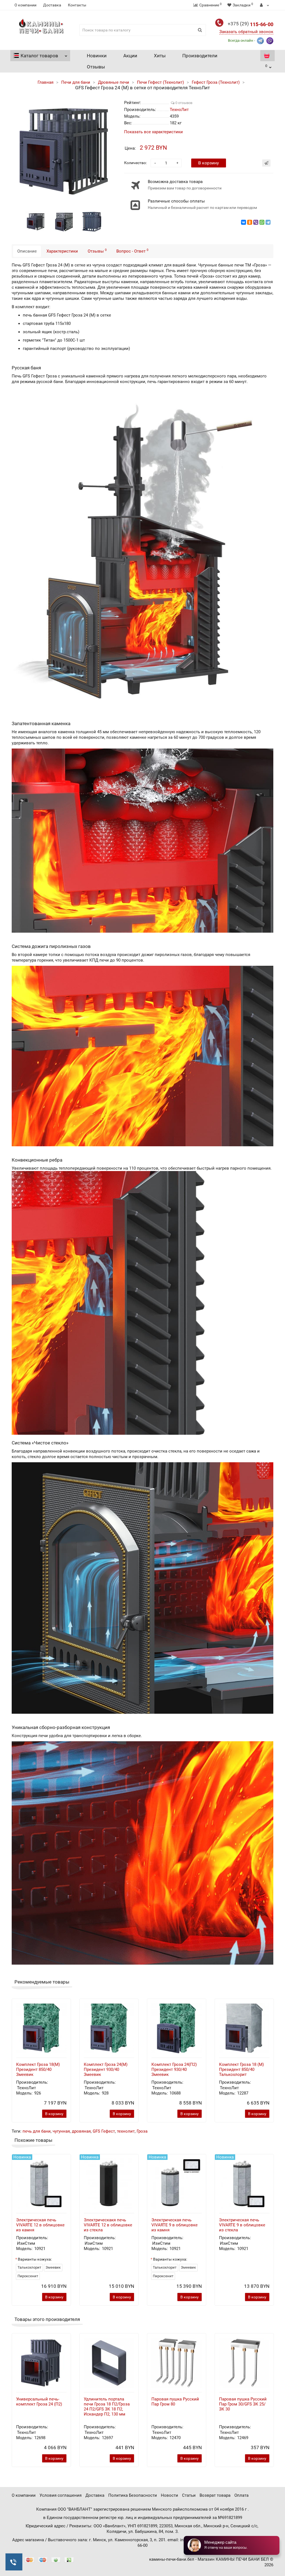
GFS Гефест (104, 2131)
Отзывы (96, 67)
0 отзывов (183, 103)
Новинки (97, 56)
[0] (267, 56)
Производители (200, 56)
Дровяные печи (114, 82)
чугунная (61, 2131)
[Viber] (256, 222)
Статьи (189, 2495)
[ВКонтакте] (244, 222)
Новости (169, 2495)
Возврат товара (215, 2495)
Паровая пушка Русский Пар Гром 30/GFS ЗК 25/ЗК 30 (243, 2404)
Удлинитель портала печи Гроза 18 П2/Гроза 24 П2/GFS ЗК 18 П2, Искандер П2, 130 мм (107, 2407)
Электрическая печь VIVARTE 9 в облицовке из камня (175, 2225)
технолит (126, 2131)
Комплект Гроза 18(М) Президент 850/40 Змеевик (38, 2069)
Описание (27, 251)
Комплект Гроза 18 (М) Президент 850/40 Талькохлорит (241, 2069)
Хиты (160, 56)
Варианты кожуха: (35, 2259)
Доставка (52, 5)
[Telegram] (268, 222)
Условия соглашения (61, 2495)
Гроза (142, 2131)
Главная (46, 82)
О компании (25, 5)
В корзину (209, 163)
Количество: (135, 163)
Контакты (77, 5)
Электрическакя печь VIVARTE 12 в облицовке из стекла (108, 2225)
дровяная (81, 2131)
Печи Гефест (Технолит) (160, 82)
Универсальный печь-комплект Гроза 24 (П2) (39, 2402)
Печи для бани (76, 82)
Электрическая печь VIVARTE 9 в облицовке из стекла (242, 2225)
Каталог (39, 56)
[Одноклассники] (250, 222)
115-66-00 (250, 24)
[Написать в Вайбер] (270, 40)
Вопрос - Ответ (132, 251)
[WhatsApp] (262, 222)
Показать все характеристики (153, 132)
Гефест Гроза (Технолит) (216, 82)
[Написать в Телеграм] (260, 40)
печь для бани (37, 2131)
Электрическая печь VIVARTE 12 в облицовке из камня (40, 2225)
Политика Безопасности (133, 2495)
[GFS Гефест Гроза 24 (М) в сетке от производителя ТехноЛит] (36, 221)
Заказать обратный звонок (246, 32)
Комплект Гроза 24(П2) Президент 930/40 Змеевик (174, 2069)
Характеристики (62, 251)
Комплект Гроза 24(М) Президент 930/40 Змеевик (106, 2069)
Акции (130, 56)
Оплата (241, 2495)
